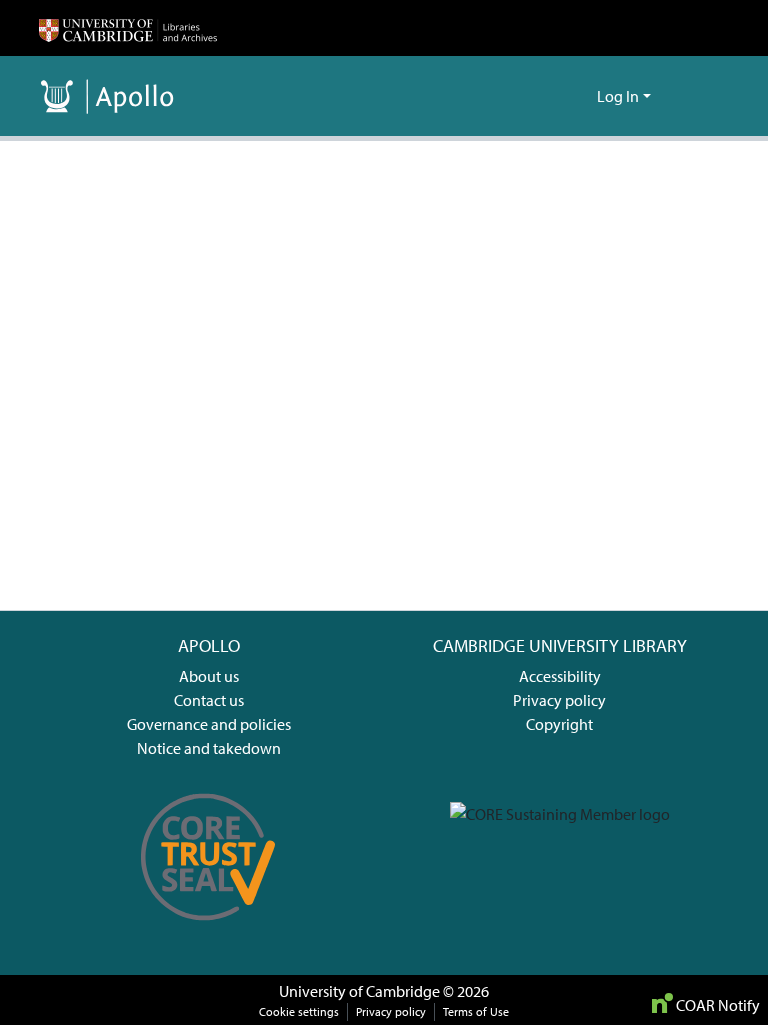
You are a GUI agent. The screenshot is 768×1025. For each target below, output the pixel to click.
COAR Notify (716, 1005)
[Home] (128, 28)
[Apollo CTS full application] (208, 931)
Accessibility (560, 676)
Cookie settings (299, 1011)
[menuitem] (578, 96)
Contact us (209, 700)
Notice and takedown (209, 748)
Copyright (559, 724)
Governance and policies (209, 724)
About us (209, 676)
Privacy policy (559, 700)
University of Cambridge (359, 991)
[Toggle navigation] (701, 96)
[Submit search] (549, 96)
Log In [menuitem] (618, 96)
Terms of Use (476, 1011)
